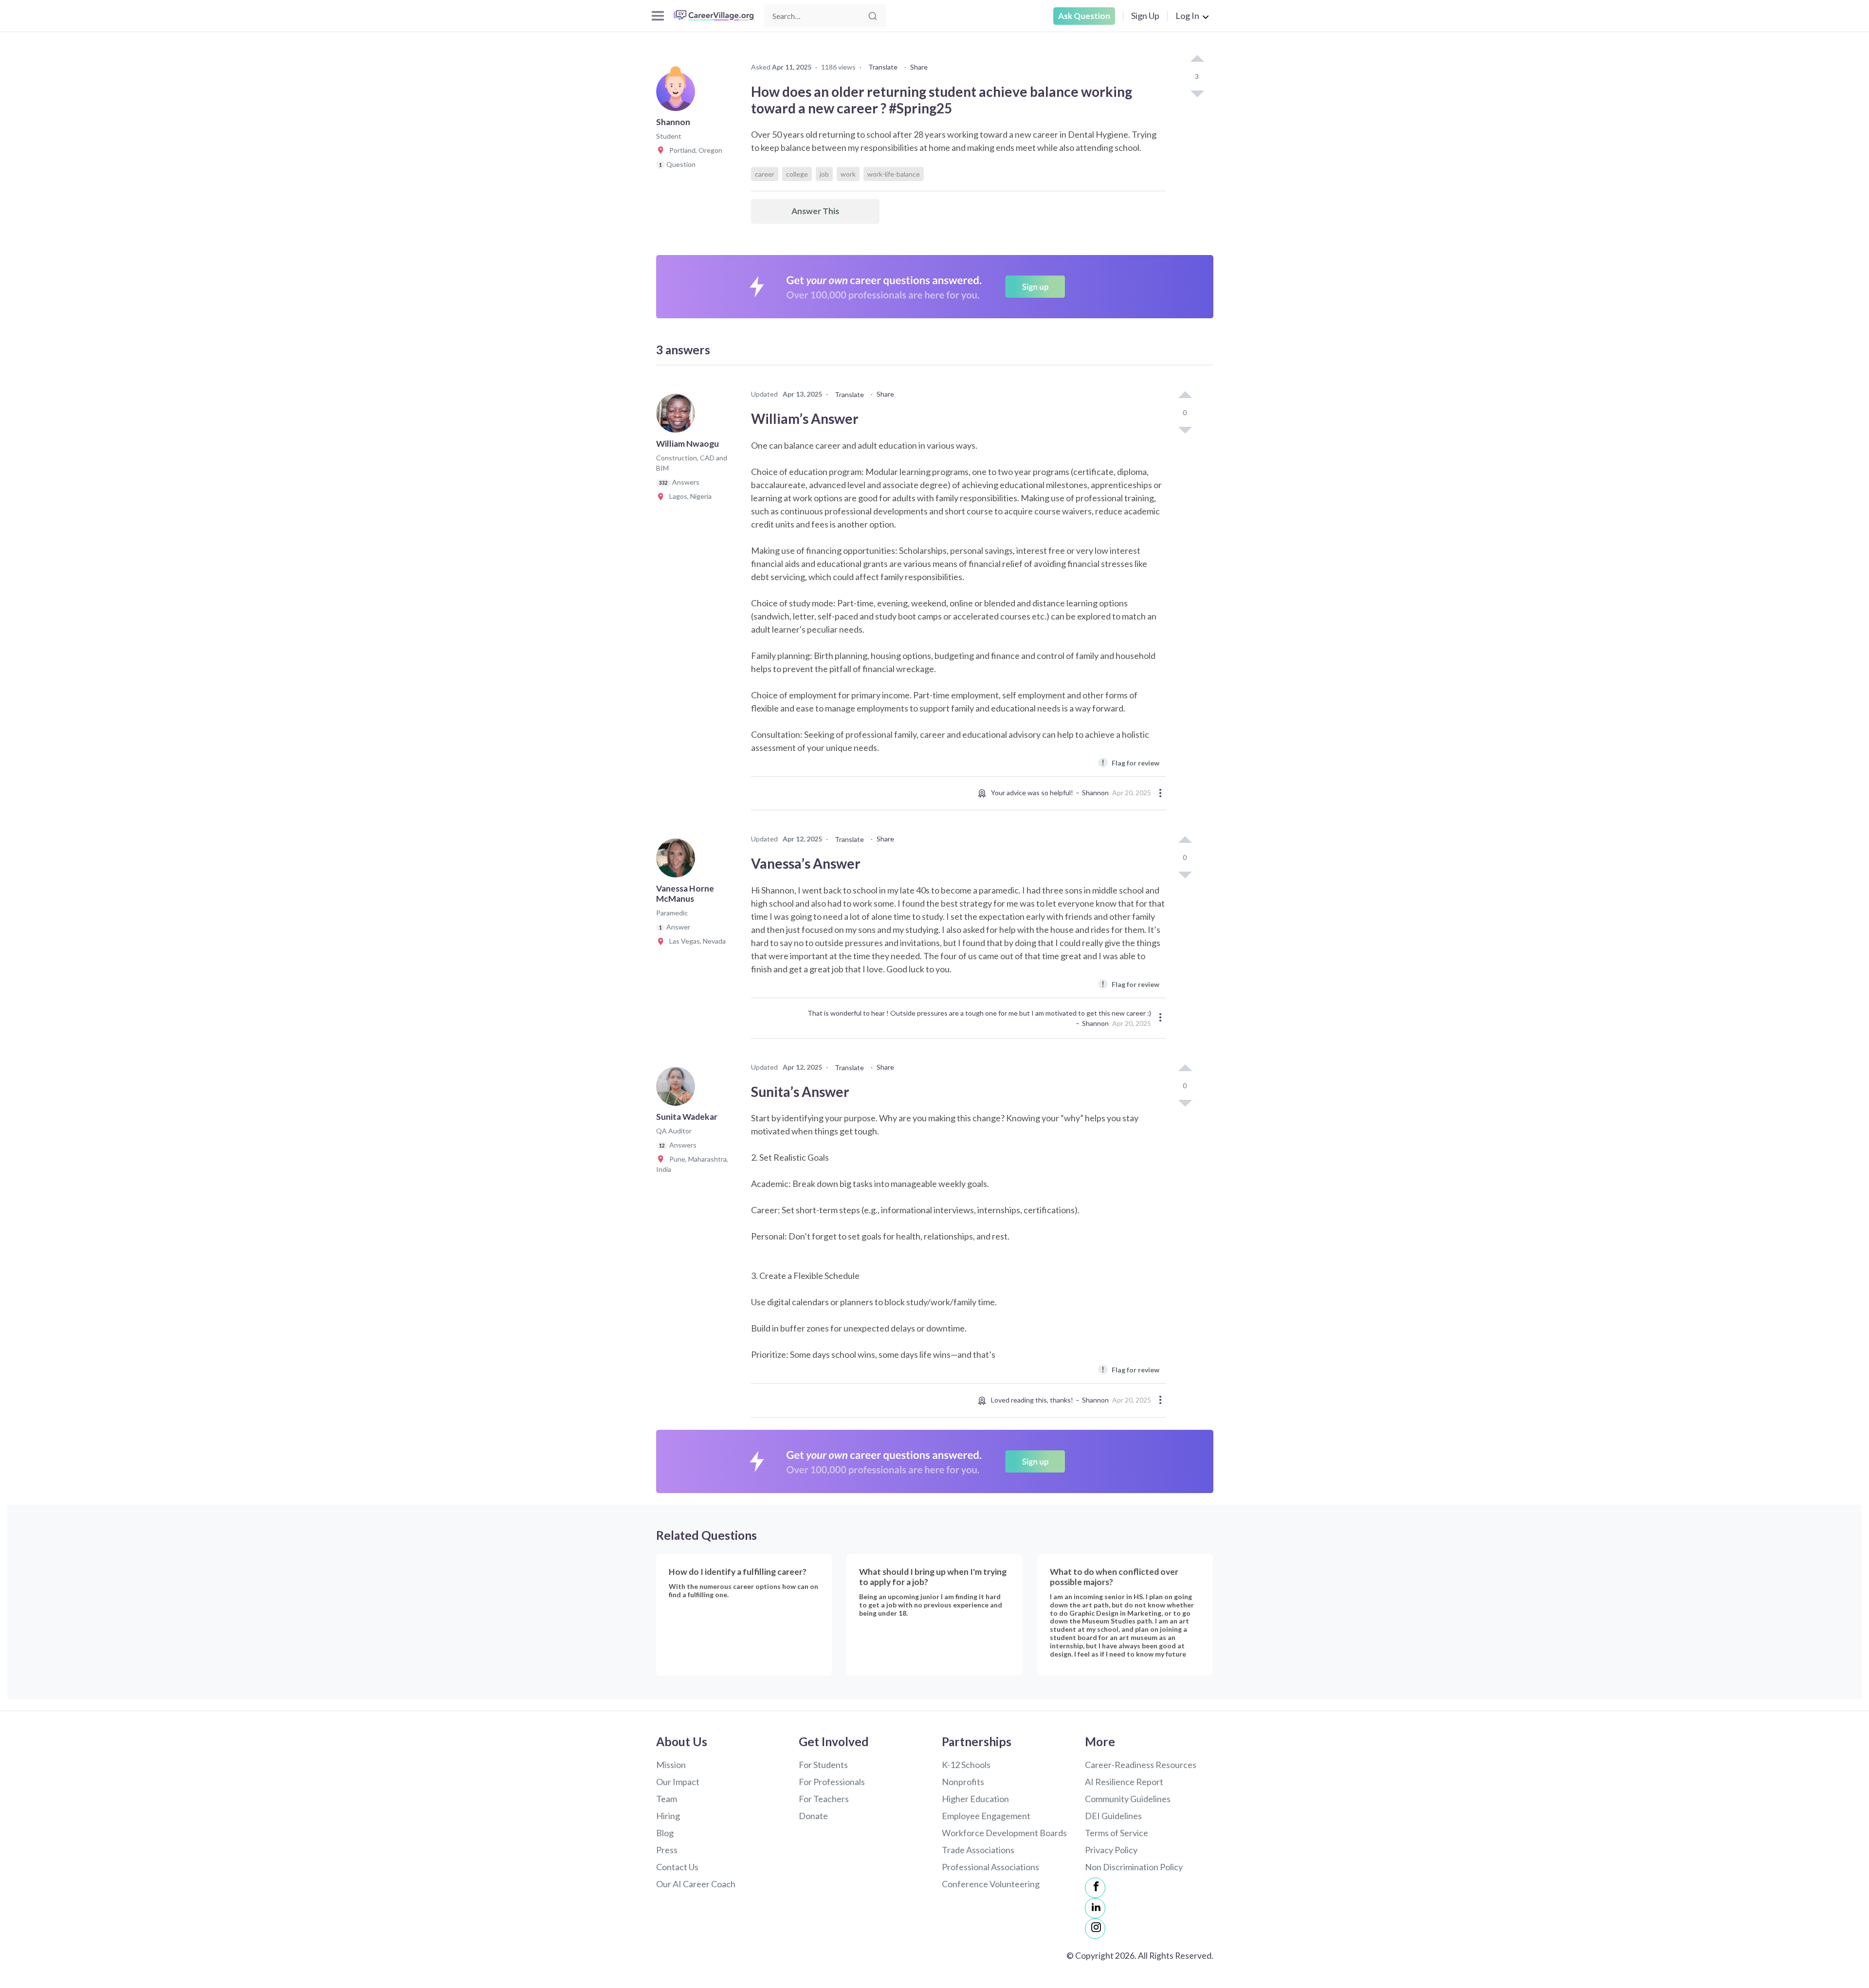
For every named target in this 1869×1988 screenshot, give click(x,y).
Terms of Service (1117, 1833)
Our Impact (678, 1782)
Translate (883, 67)
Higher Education (975, 1799)
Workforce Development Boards (1004, 1833)
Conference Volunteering (991, 1884)
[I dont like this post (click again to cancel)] (1197, 93)
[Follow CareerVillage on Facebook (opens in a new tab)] (1095, 1888)
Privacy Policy (1111, 1850)
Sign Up (1145, 16)
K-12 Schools (966, 1765)
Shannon (1095, 793)
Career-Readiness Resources (1141, 1765)
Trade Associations (978, 1850)
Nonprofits (963, 1782)
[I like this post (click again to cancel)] (1197, 59)
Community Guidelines (1128, 1799)
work (848, 174)
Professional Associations (990, 1867)
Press (667, 1850)
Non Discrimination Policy (1134, 1867)
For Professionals (832, 1782)
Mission (671, 1765)
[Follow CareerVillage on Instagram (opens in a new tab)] (1095, 1929)
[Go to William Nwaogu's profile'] (678, 416)
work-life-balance (894, 174)
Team (667, 1799)
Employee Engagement (986, 1816)
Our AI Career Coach (696, 1884)
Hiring (668, 1816)
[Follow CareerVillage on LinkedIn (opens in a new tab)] (1095, 1908)
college (797, 174)
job (824, 174)
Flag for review (1130, 762)
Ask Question (1084, 16)
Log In (1187, 16)
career (765, 174)
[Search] (873, 16)
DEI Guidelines (1113, 1816)
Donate (813, 1816)
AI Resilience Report (1124, 1782)
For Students (823, 1765)
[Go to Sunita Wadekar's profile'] (678, 1089)
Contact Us (677, 1867)
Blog (665, 1833)
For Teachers (824, 1799)
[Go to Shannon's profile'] (678, 94)
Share (919, 67)
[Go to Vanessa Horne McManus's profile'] (678, 861)
